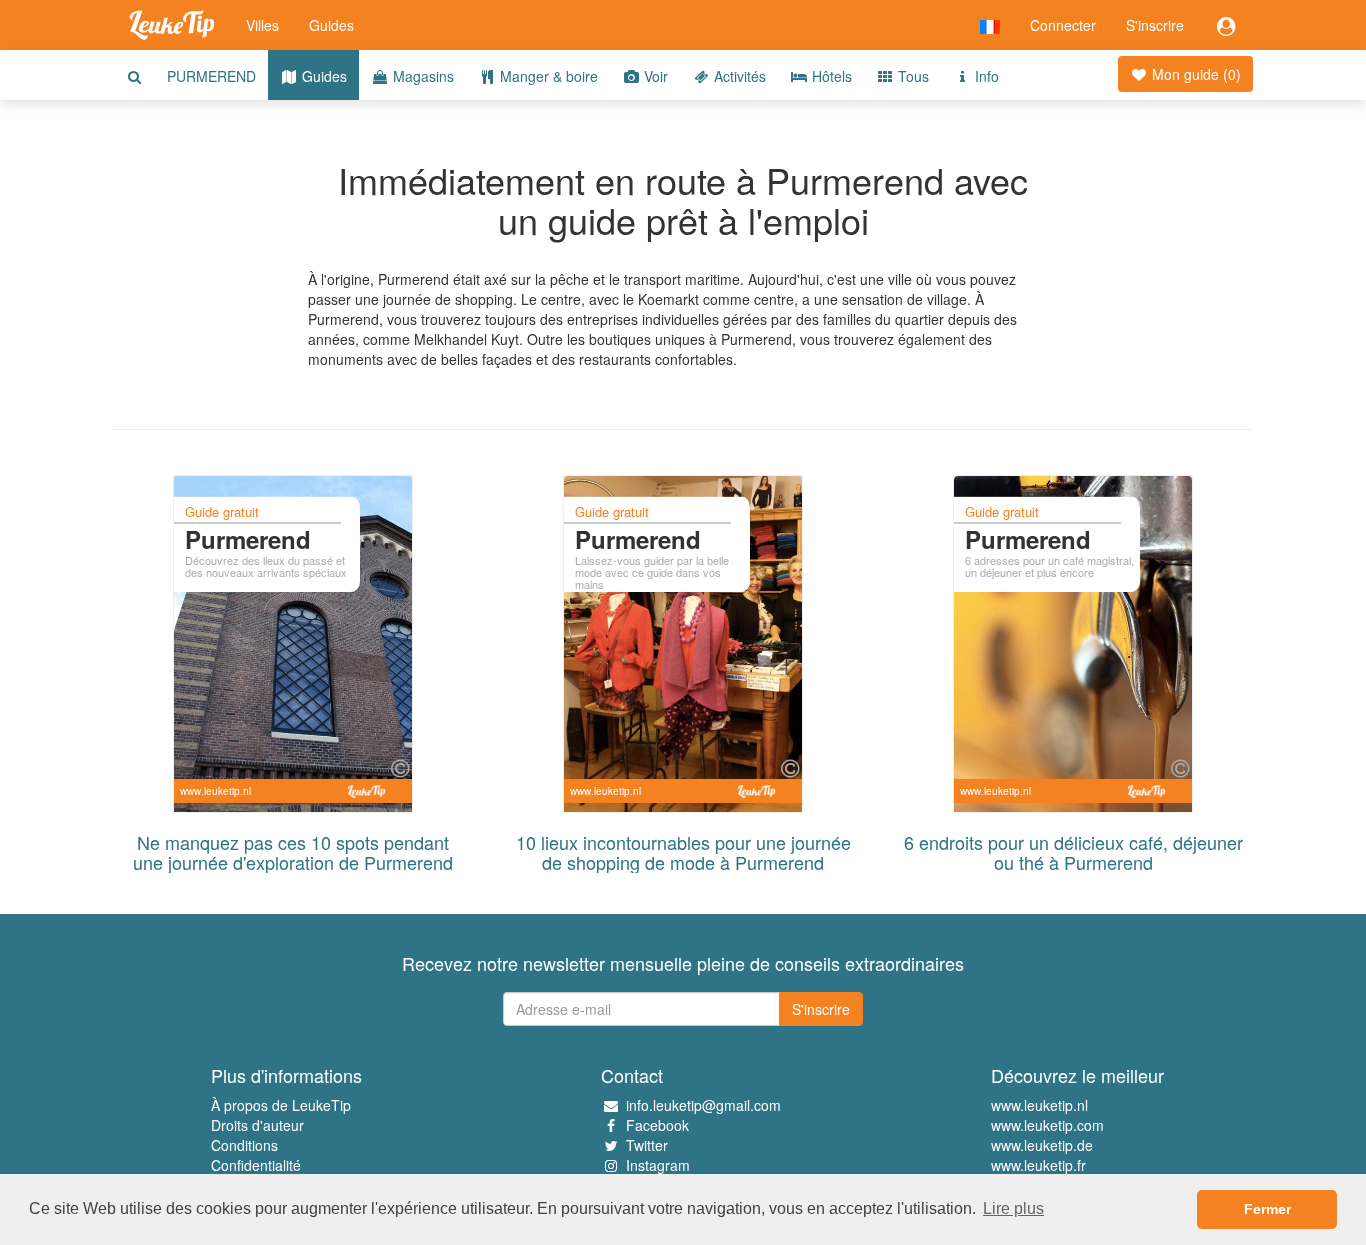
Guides (331, 25)
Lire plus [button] (1013, 1208)
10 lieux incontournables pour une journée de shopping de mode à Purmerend (683, 852)
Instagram (658, 1165)
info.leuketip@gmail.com (703, 1105)
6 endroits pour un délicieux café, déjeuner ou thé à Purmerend (1073, 852)
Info (985, 76)
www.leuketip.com (1047, 1125)
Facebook (657, 1125)
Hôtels (830, 76)
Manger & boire (547, 76)
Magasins (421, 76)
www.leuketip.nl (1039, 1105)
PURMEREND (211, 76)
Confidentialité (256, 1165)
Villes (262, 25)
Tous (911, 76)
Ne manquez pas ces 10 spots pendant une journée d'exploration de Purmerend (293, 852)
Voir (654, 76)
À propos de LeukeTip (281, 1105)
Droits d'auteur (257, 1125)
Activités (738, 76)
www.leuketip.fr (1038, 1165)
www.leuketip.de (1042, 1145)
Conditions (244, 1145)
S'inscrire (1155, 25)
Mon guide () (1194, 74)
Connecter (1063, 25)
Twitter (647, 1145)
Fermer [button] (1267, 1209)
